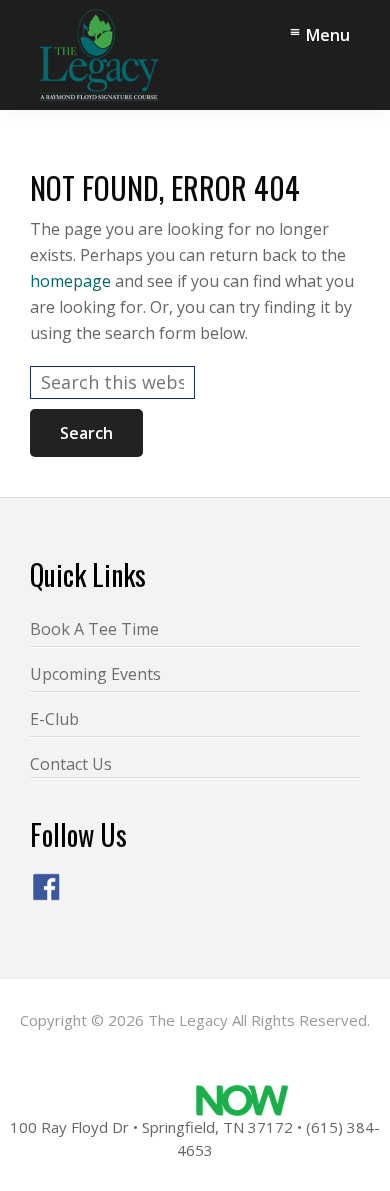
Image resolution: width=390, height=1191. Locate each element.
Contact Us (71, 764)
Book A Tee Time (94, 629)
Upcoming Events (95, 674)
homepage (70, 281)
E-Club (54, 719)
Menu (328, 35)
